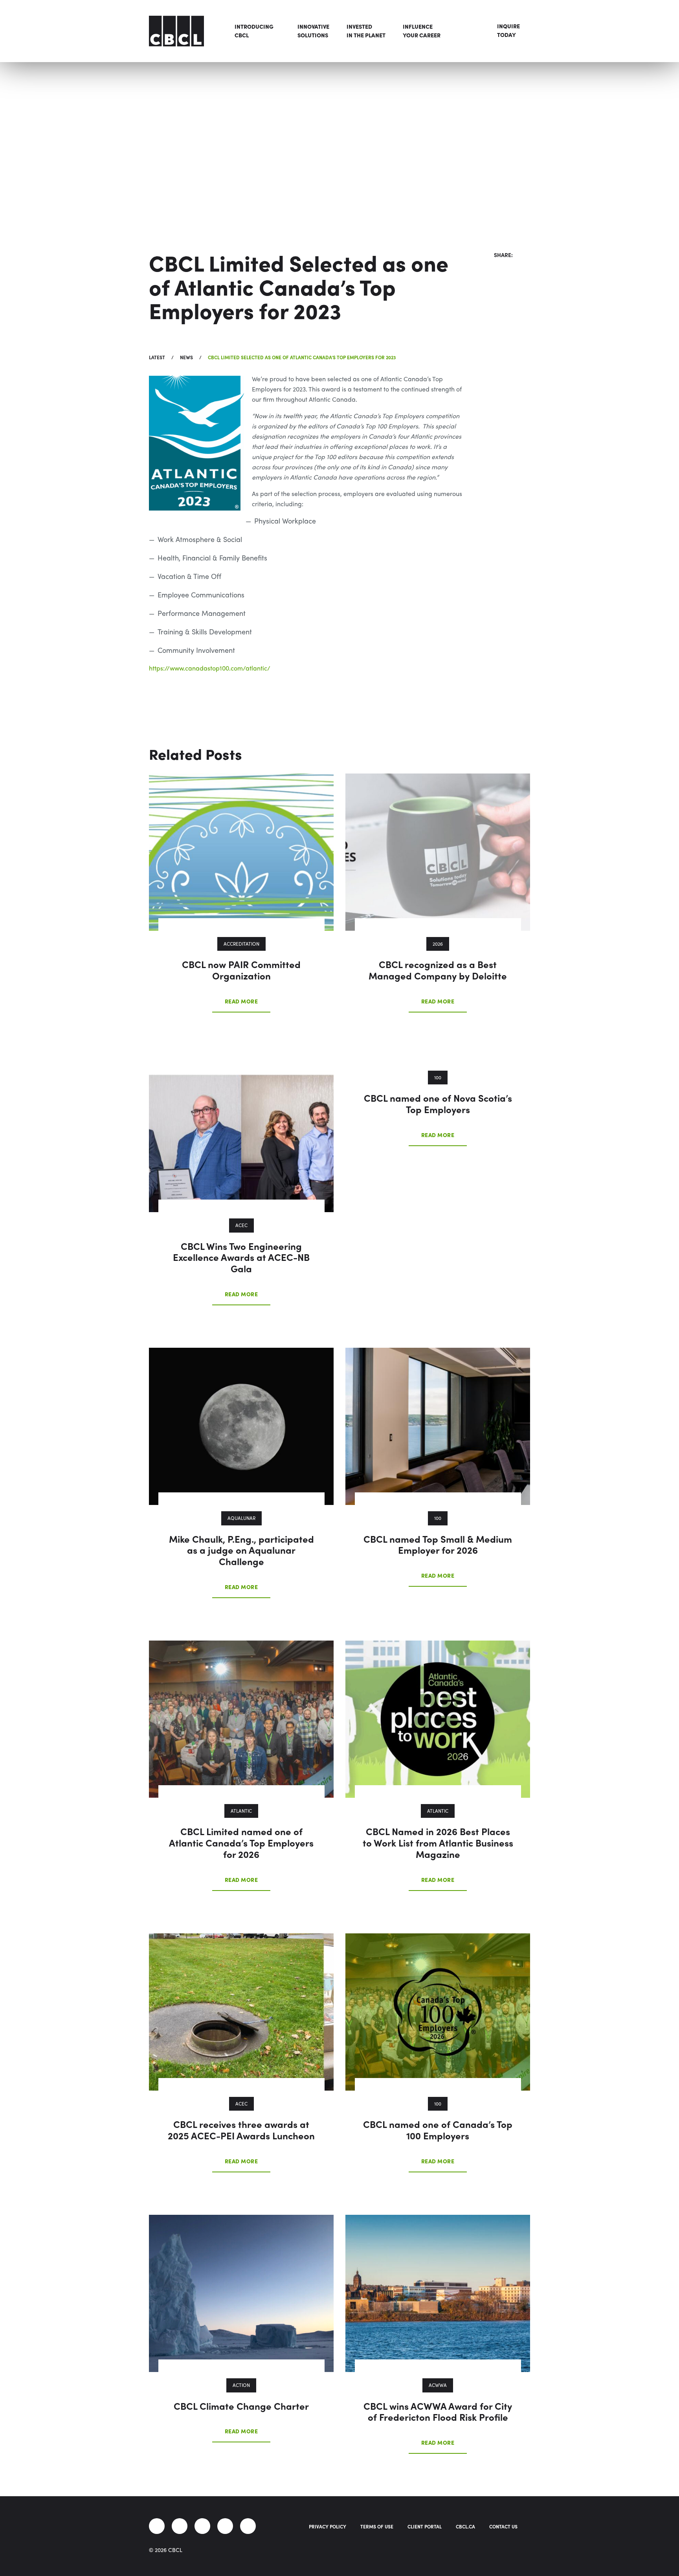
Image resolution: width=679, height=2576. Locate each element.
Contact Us (503, 2526)
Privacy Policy (328, 2526)
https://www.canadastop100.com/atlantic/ (210, 668)
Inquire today (508, 30)
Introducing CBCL (254, 31)
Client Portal (425, 2526)
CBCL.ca (465, 2526)
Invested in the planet (366, 31)
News (186, 357)
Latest (157, 357)
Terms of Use (377, 2526)
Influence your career (422, 31)
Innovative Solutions (313, 31)
